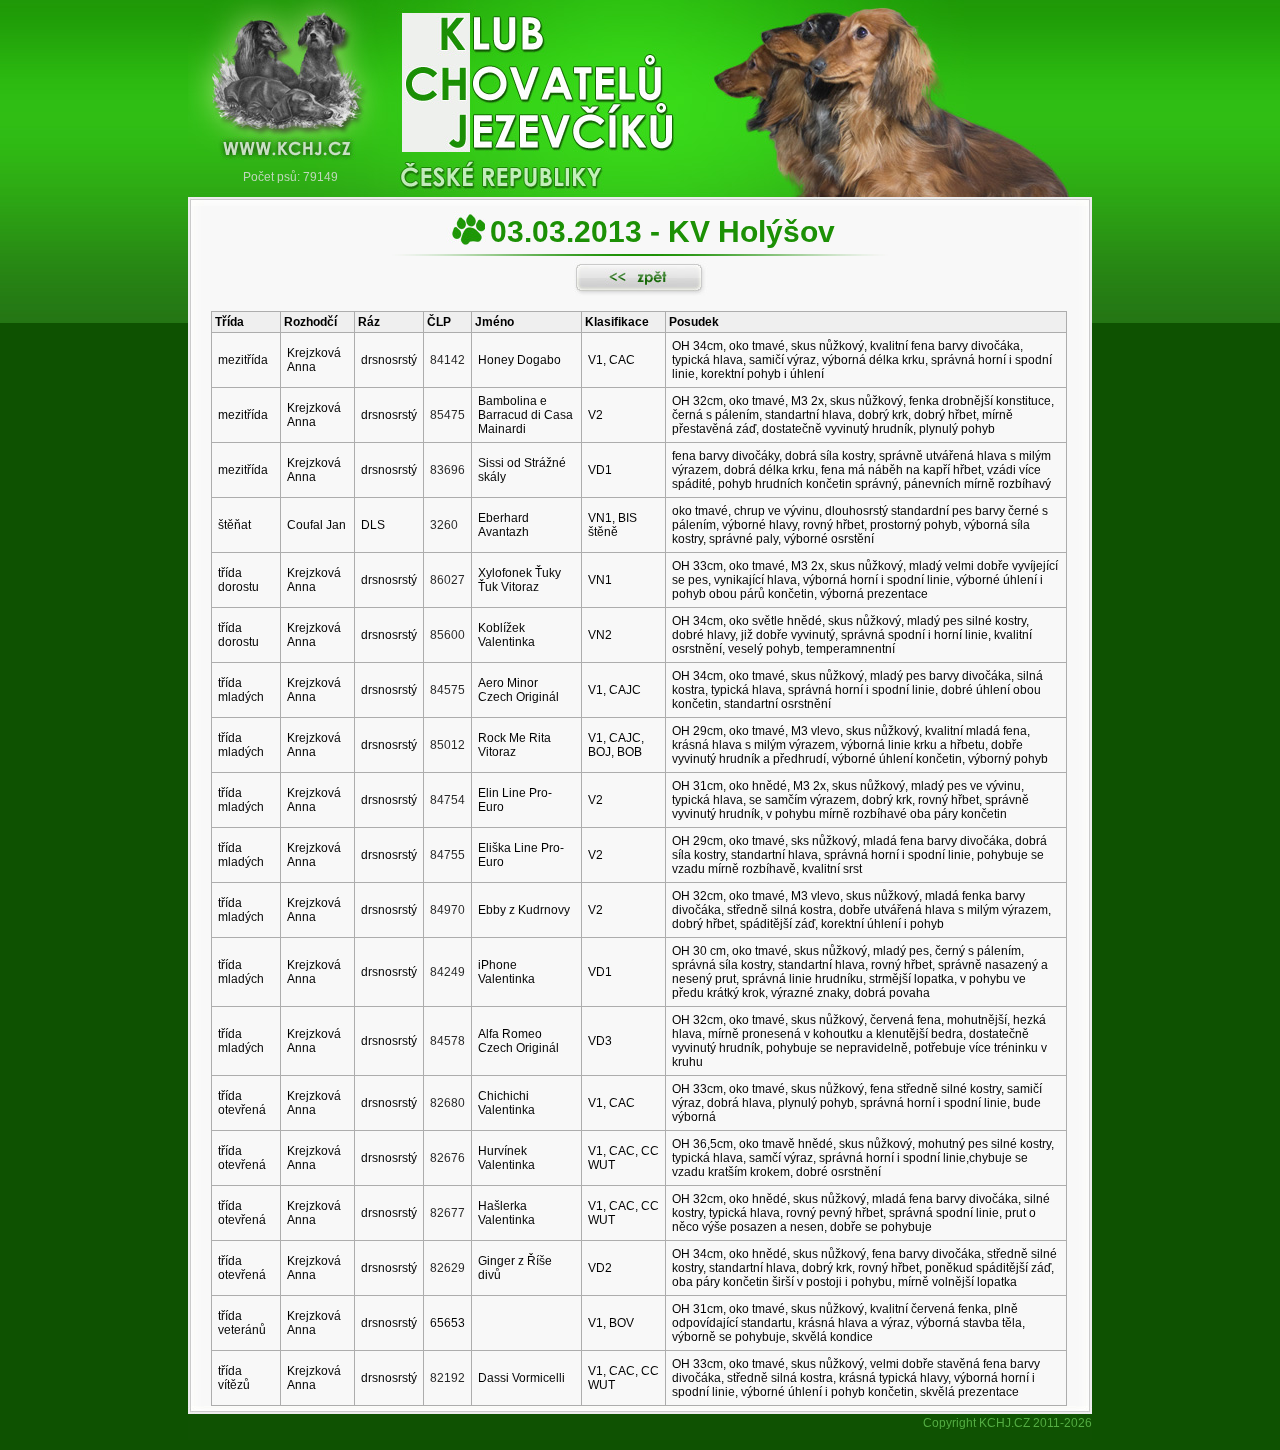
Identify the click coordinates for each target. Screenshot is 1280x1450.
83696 (447, 470)
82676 (447, 1158)
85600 (447, 635)
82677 (447, 1213)
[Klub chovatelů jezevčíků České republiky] (640, 85)
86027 (447, 580)
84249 (447, 972)
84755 (447, 855)
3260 (444, 525)
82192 (447, 1378)
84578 (447, 1041)
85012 (447, 745)
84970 (447, 910)
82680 (447, 1103)
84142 (447, 360)
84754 (447, 800)
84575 (447, 690)
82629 (447, 1268)
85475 (447, 415)
